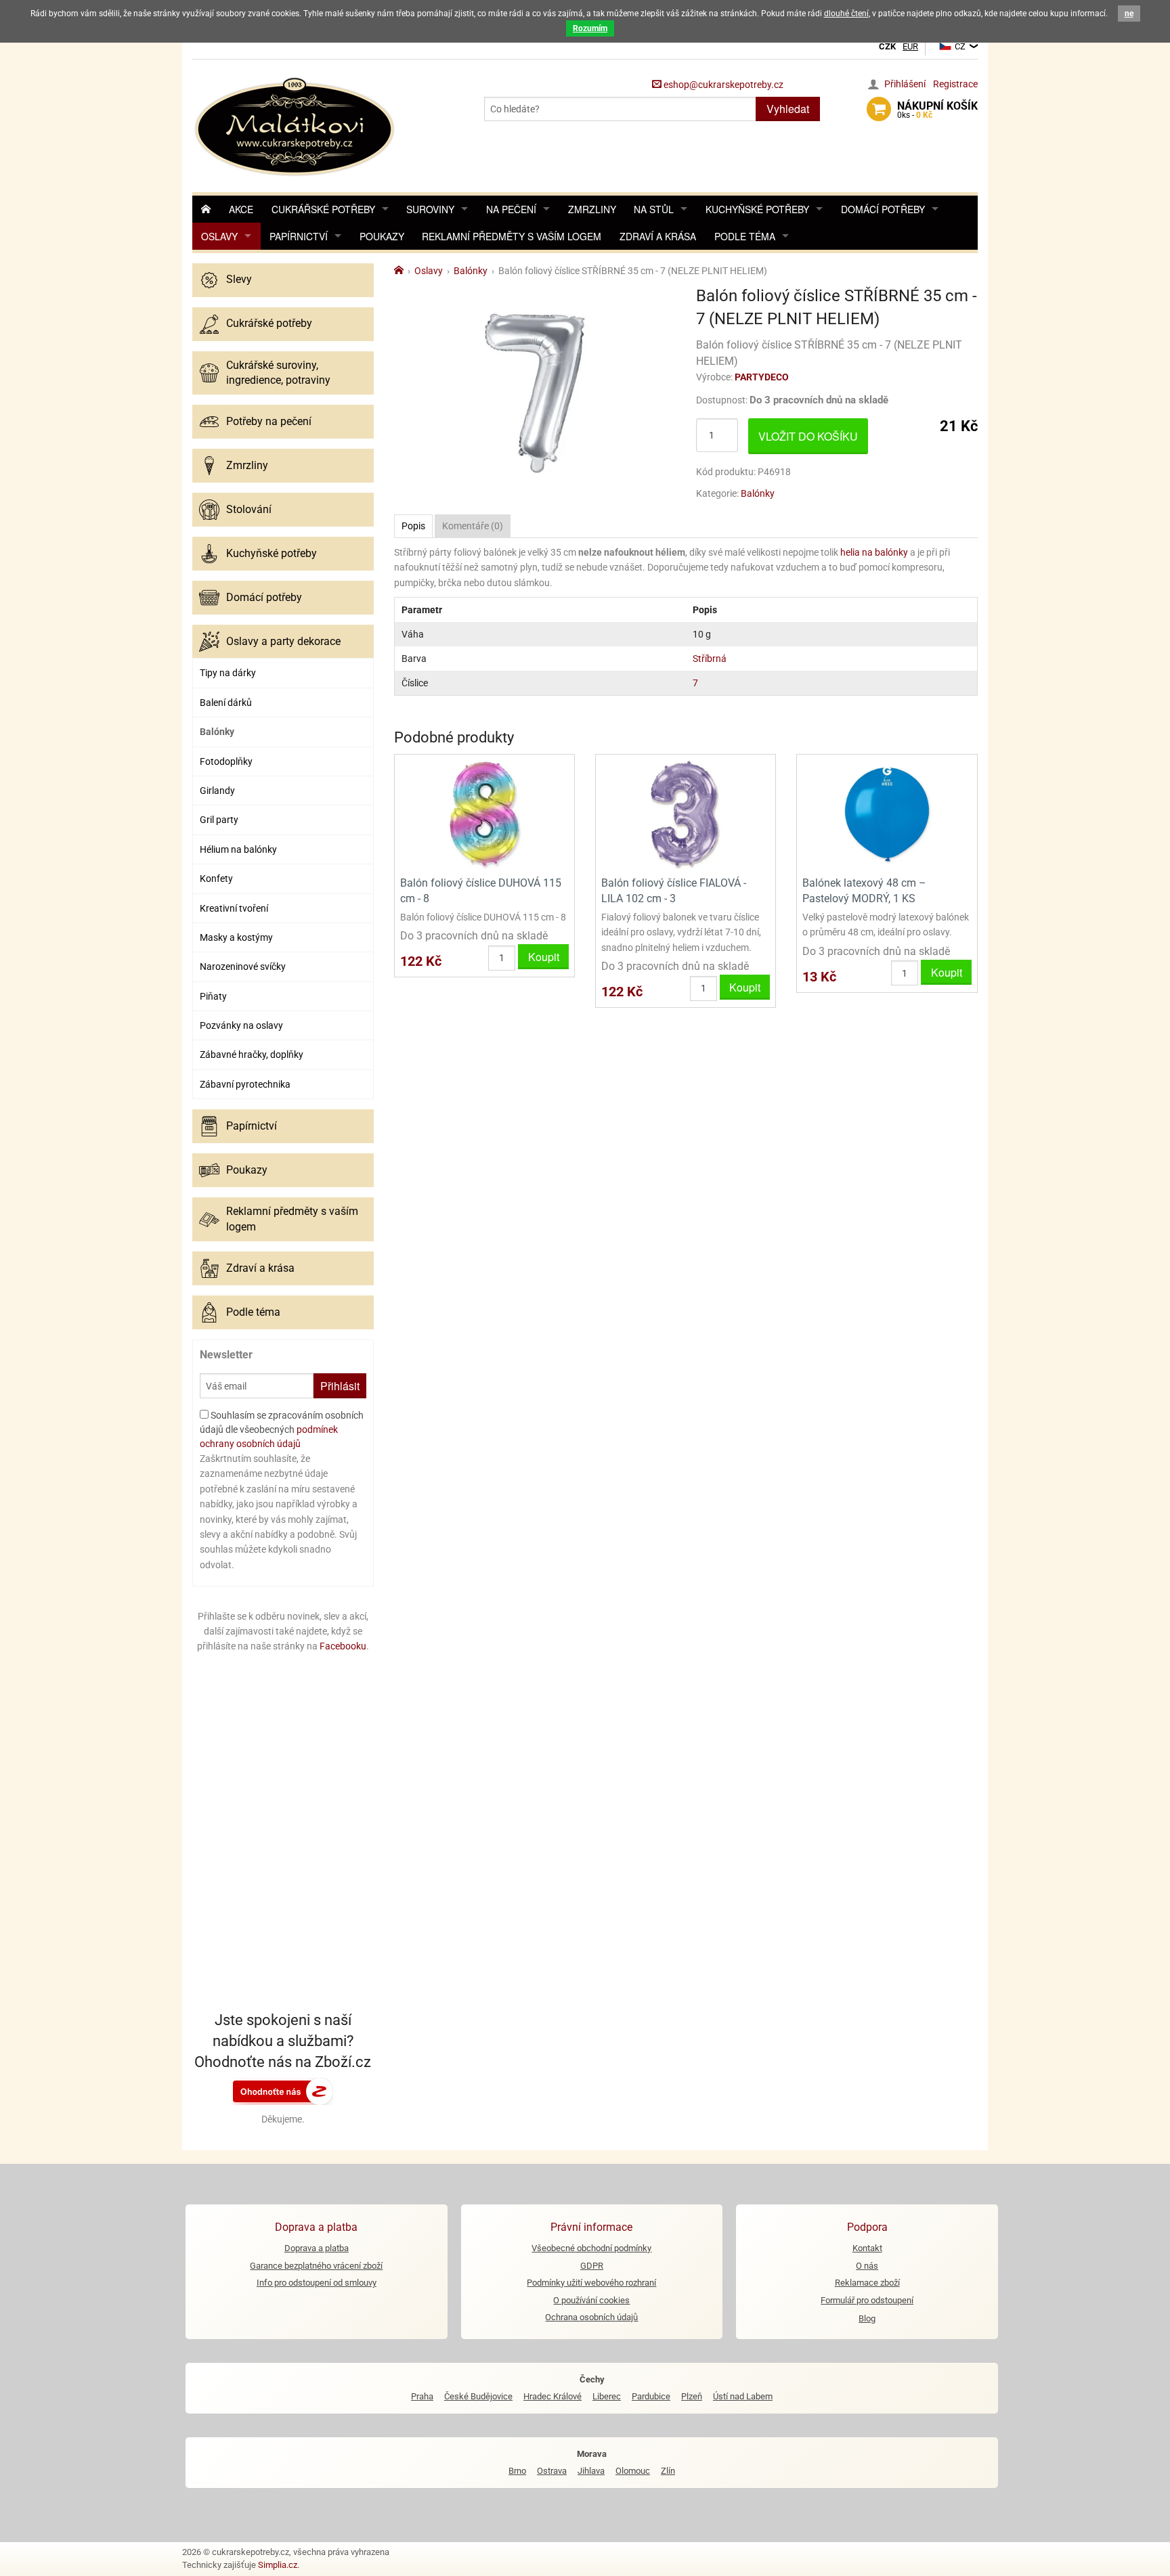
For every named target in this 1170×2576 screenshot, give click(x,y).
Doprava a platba (317, 2248)
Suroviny (430, 209)
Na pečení (511, 209)
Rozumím (590, 28)
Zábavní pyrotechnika (245, 1084)
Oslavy (219, 236)
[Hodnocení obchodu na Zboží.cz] (283, 2091)
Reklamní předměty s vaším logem (512, 236)
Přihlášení (905, 84)
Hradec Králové (552, 2396)
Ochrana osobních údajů (591, 2317)
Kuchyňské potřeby (757, 209)
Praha (422, 2396)
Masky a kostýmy (236, 937)
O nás (867, 2266)
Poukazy (382, 236)
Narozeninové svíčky (243, 967)
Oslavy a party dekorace (283, 641)
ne (1129, 14)
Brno (517, 2471)
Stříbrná (710, 659)
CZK (887, 46)
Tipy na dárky (228, 673)
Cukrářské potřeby (323, 209)
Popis (413, 526)
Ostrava (552, 2471)
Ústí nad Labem (743, 2396)
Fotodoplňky (226, 761)
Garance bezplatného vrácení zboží (316, 2266)
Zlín (668, 2471)
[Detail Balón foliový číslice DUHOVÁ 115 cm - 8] (484, 814)
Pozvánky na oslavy (241, 1025)
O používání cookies (591, 2300)
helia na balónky (874, 552)
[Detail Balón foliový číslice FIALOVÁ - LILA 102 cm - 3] (686, 814)
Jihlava (591, 2471)
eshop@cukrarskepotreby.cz (722, 85)
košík (937, 110)
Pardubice (651, 2396)
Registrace (955, 84)
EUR (910, 46)
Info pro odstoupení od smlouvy (317, 2283)
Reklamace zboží (867, 2283)
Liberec (607, 2396)
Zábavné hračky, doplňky (252, 1054)
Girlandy (217, 791)
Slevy (239, 279)
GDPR (592, 2266)
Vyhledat (788, 109)
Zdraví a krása (658, 236)
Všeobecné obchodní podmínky (591, 2248)
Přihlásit (340, 1386)
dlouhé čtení (846, 14)
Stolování (249, 509)
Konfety (216, 879)
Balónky (217, 732)
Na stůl (654, 209)
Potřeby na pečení (269, 421)
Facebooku (343, 1646)
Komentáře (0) (473, 526)
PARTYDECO (762, 377)
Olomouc (633, 2471)
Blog (867, 2318)
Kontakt (867, 2248)
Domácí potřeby (883, 209)
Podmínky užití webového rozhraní (591, 2283)
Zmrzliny (592, 209)
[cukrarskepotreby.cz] (296, 125)
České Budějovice (478, 2396)
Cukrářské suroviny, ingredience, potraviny (278, 373)
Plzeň (692, 2396)
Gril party (219, 820)
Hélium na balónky (238, 849)
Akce (241, 209)
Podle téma (745, 236)
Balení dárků (226, 703)
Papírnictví (299, 236)
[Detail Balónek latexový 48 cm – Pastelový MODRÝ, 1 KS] (887, 814)
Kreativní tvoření (234, 908)
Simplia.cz (278, 2565)
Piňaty (213, 996)
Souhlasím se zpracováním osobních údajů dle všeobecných (282, 1429)
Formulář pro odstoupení (867, 2300)
